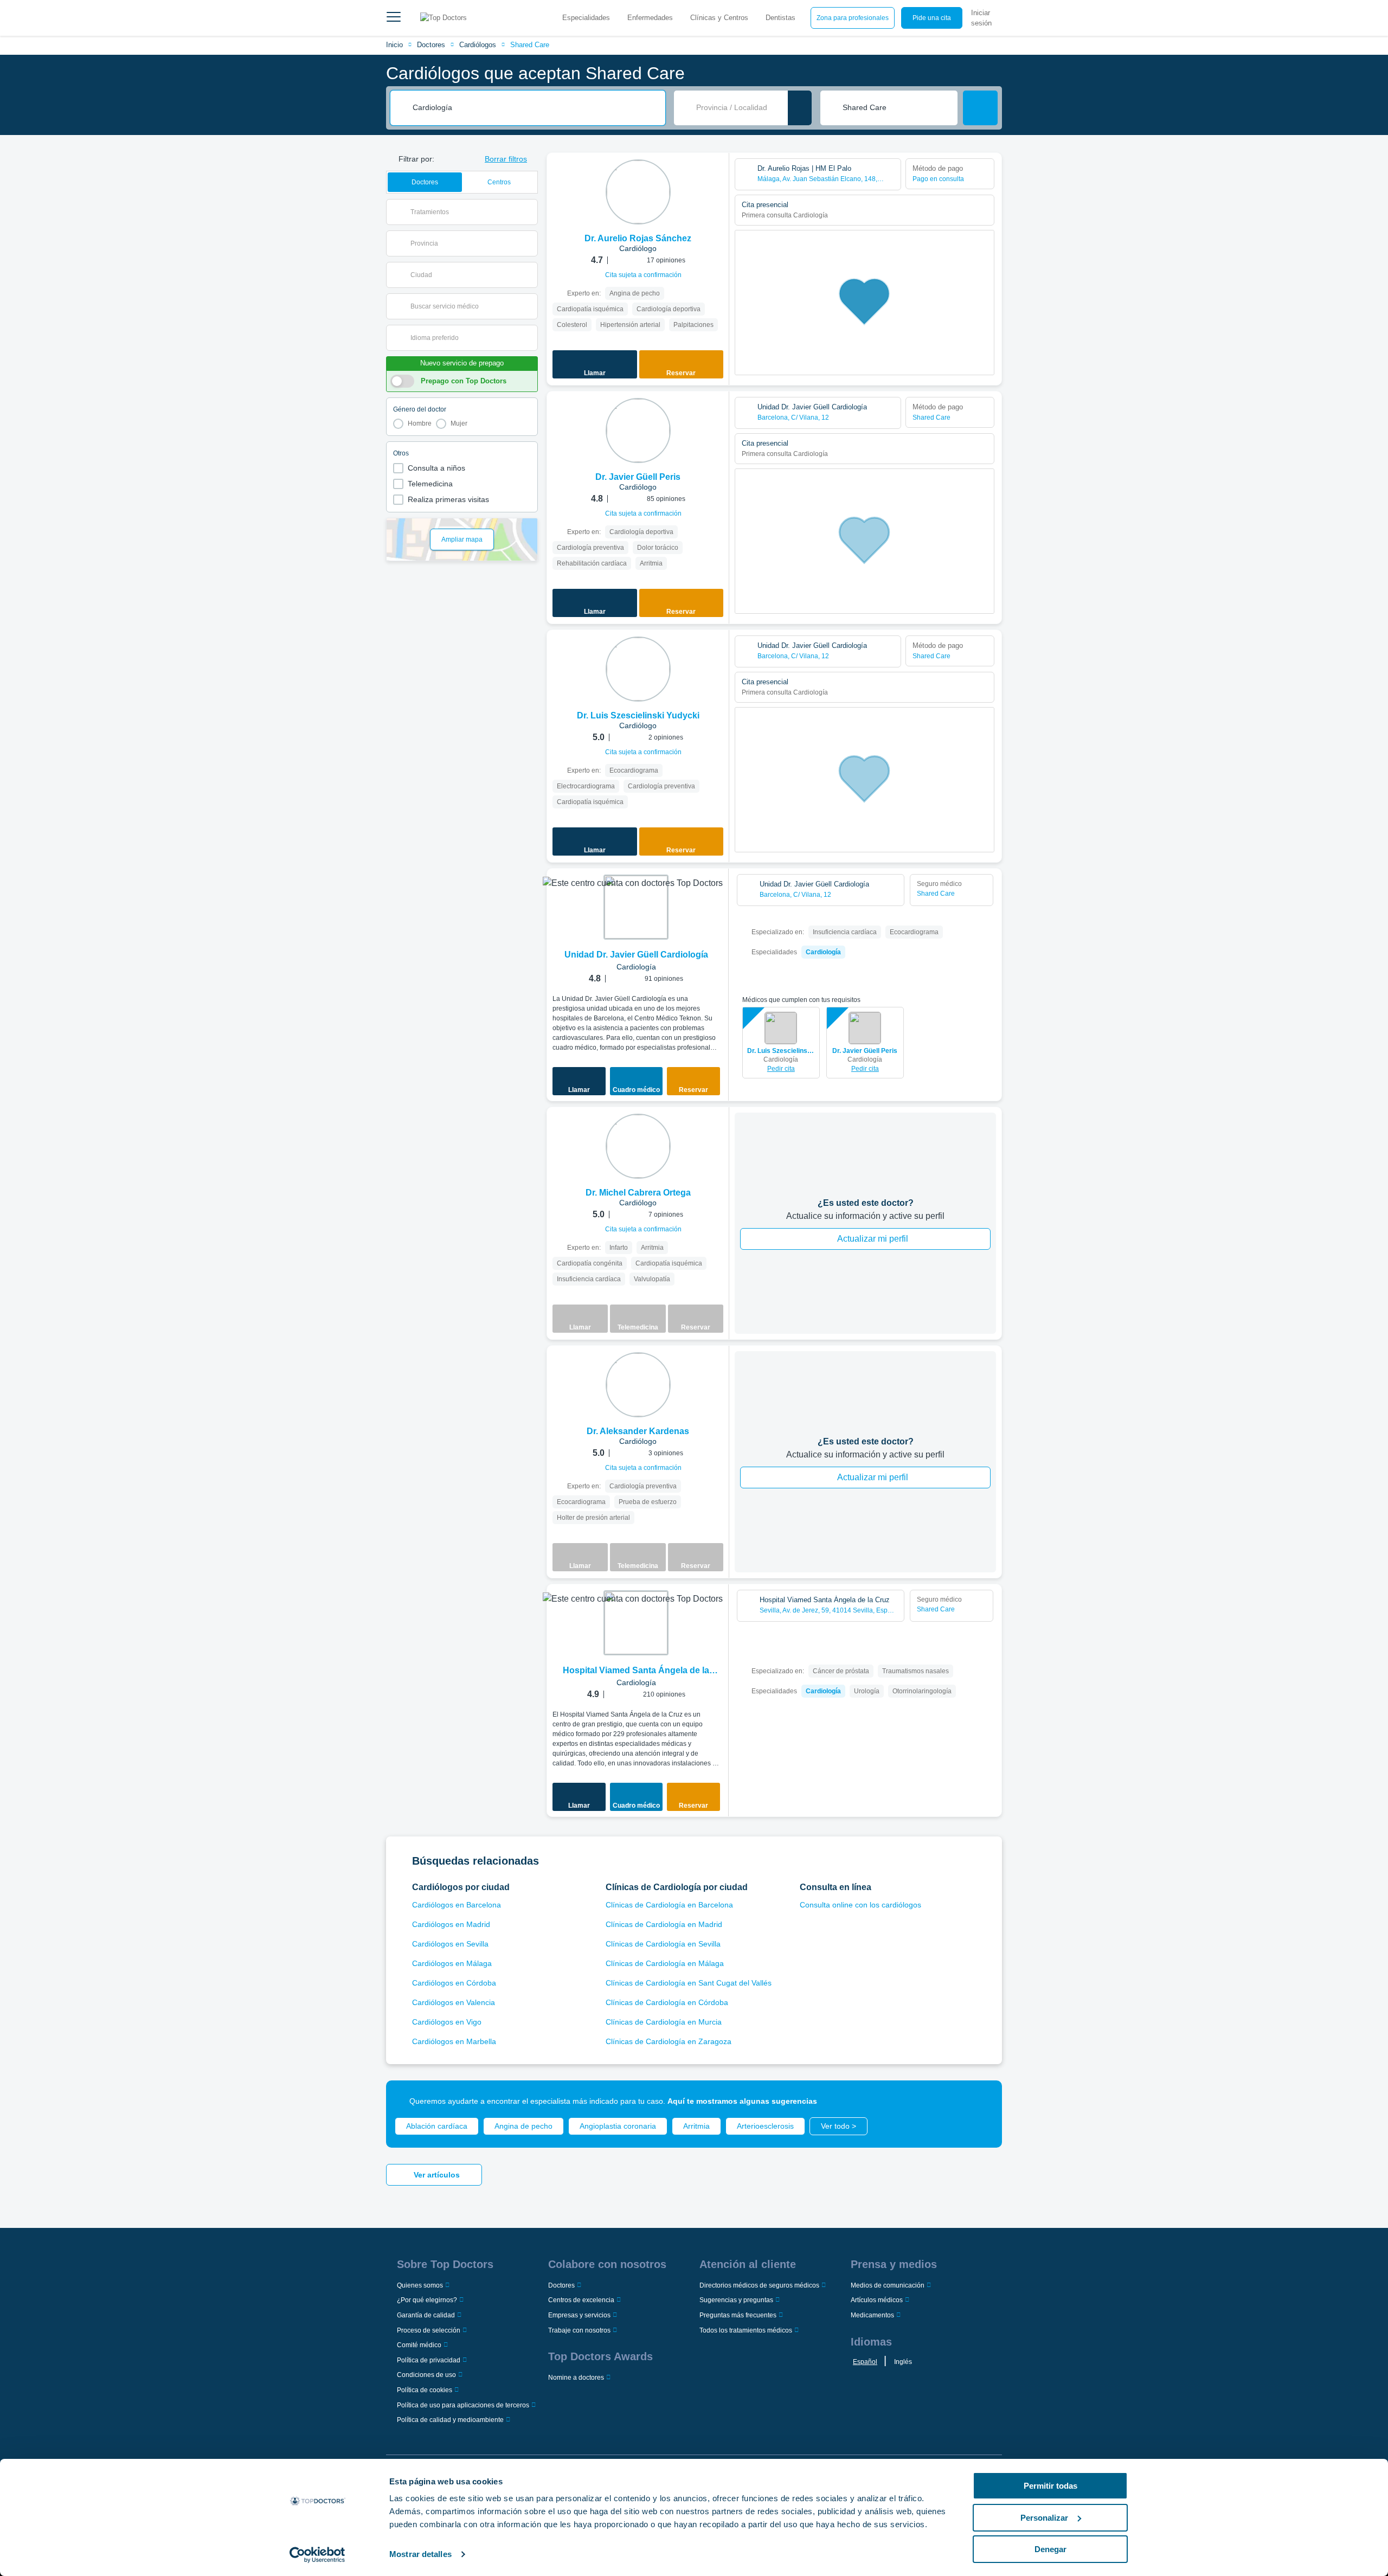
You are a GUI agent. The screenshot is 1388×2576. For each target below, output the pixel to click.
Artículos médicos (877, 2300)
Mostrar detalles (420, 2554)
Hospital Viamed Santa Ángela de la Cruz (636, 1671)
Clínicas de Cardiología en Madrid (664, 1924)
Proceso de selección (429, 2330)
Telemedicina (430, 484)
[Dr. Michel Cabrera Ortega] (638, 1146)
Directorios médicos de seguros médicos (759, 2285)
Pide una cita (932, 18)
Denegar (1050, 2549)
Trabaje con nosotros (579, 2330)
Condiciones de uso (426, 2375)
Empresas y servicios (579, 2315)
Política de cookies (425, 2390)
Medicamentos (872, 2315)
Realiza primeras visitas (448, 499)
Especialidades (586, 18)
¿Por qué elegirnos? (427, 2300)
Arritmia (696, 2126)
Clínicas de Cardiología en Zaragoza (669, 2041)
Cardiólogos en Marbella (454, 2041)
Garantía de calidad (426, 2315)
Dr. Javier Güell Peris (865, 1051)
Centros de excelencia (581, 2300)
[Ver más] (717, 176)
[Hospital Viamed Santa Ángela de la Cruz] (636, 1623)
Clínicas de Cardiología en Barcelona (669, 1905)
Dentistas (780, 18)
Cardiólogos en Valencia (454, 2002)
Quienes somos (420, 2285)
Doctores (431, 45)
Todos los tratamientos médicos (746, 2330)
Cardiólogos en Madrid (451, 1924)
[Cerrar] (981, 2101)
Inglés (903, 2362)
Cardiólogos (478, 45)
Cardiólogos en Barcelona (457, 1905)
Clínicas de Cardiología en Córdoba (667, 2002)
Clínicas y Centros (719, 18)
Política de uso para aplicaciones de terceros (463, 2405)
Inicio (394, 45)
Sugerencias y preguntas (736, 2300)
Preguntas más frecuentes (738, 2315)
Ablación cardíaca (437, 2126)
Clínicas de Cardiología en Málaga (665, 1963)
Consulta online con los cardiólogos (860, 1905)
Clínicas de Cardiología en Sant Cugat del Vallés (689, 1983)
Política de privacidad (429, 2360)
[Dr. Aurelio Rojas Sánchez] (638, 192)
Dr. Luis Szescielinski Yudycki (781, 1051)
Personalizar (1044, 2518)
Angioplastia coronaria (618, 2126)
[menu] (394, 18)
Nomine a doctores (576, 2378)
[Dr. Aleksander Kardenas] (638, 1385)
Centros (499, 182)
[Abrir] (529, 212)
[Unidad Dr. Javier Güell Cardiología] (636, 907)
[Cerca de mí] (800, 108)
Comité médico (419, 2345)
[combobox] (535, 108)
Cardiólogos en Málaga (452, 1963)
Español (865, 2362)
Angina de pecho (523, 2126)
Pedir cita (781, 1069)
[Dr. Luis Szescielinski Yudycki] (638, 669)
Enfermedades (650, 18)
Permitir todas (1050, 2486)
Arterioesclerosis (765, 2126)
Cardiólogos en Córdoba (454, 1983)
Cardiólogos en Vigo (447, 2022)
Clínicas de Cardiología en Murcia (664, 2022)
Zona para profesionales (853, 18)
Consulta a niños (436, 468)
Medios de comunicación (888, 2285)
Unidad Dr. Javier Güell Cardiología (636, 955)
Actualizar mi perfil (873, 1239)
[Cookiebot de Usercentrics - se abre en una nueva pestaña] (317, 2555)
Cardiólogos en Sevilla (450, 1944)
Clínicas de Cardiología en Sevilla (663, 1944)
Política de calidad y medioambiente (450, 2420)
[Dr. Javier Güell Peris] (638, 431)
